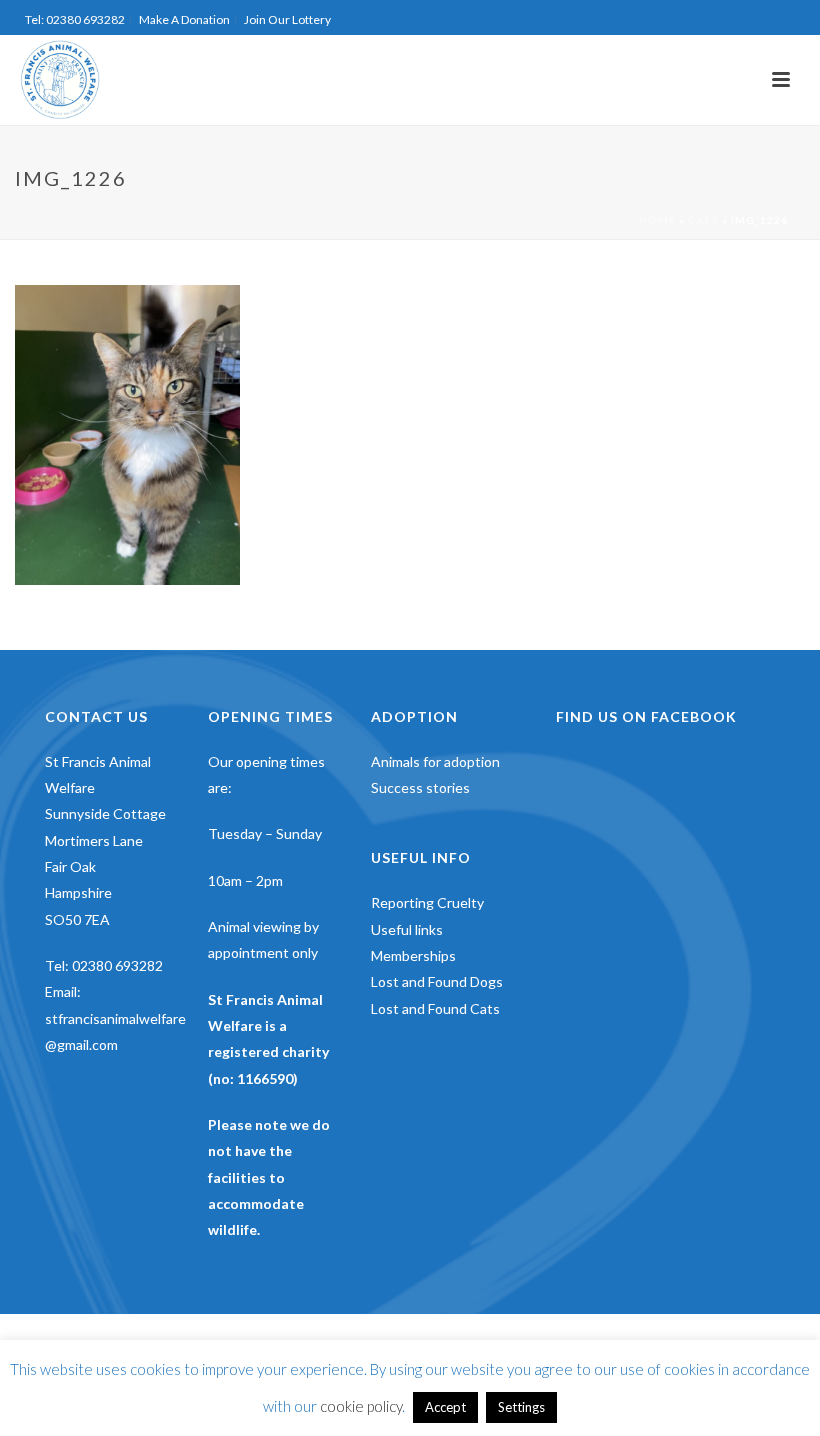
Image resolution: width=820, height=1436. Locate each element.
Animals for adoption (435, 761)
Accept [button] (445, 1407)
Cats (703, 220)
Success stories (420, 787)
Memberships (413, 955)
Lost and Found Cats (435, 1008)
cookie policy (361, 1406)
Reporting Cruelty (427, 902)
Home (657, 220)
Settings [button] (521, 1407)
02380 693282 (117, 965)
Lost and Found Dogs (437, 981)
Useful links (407, 929)
